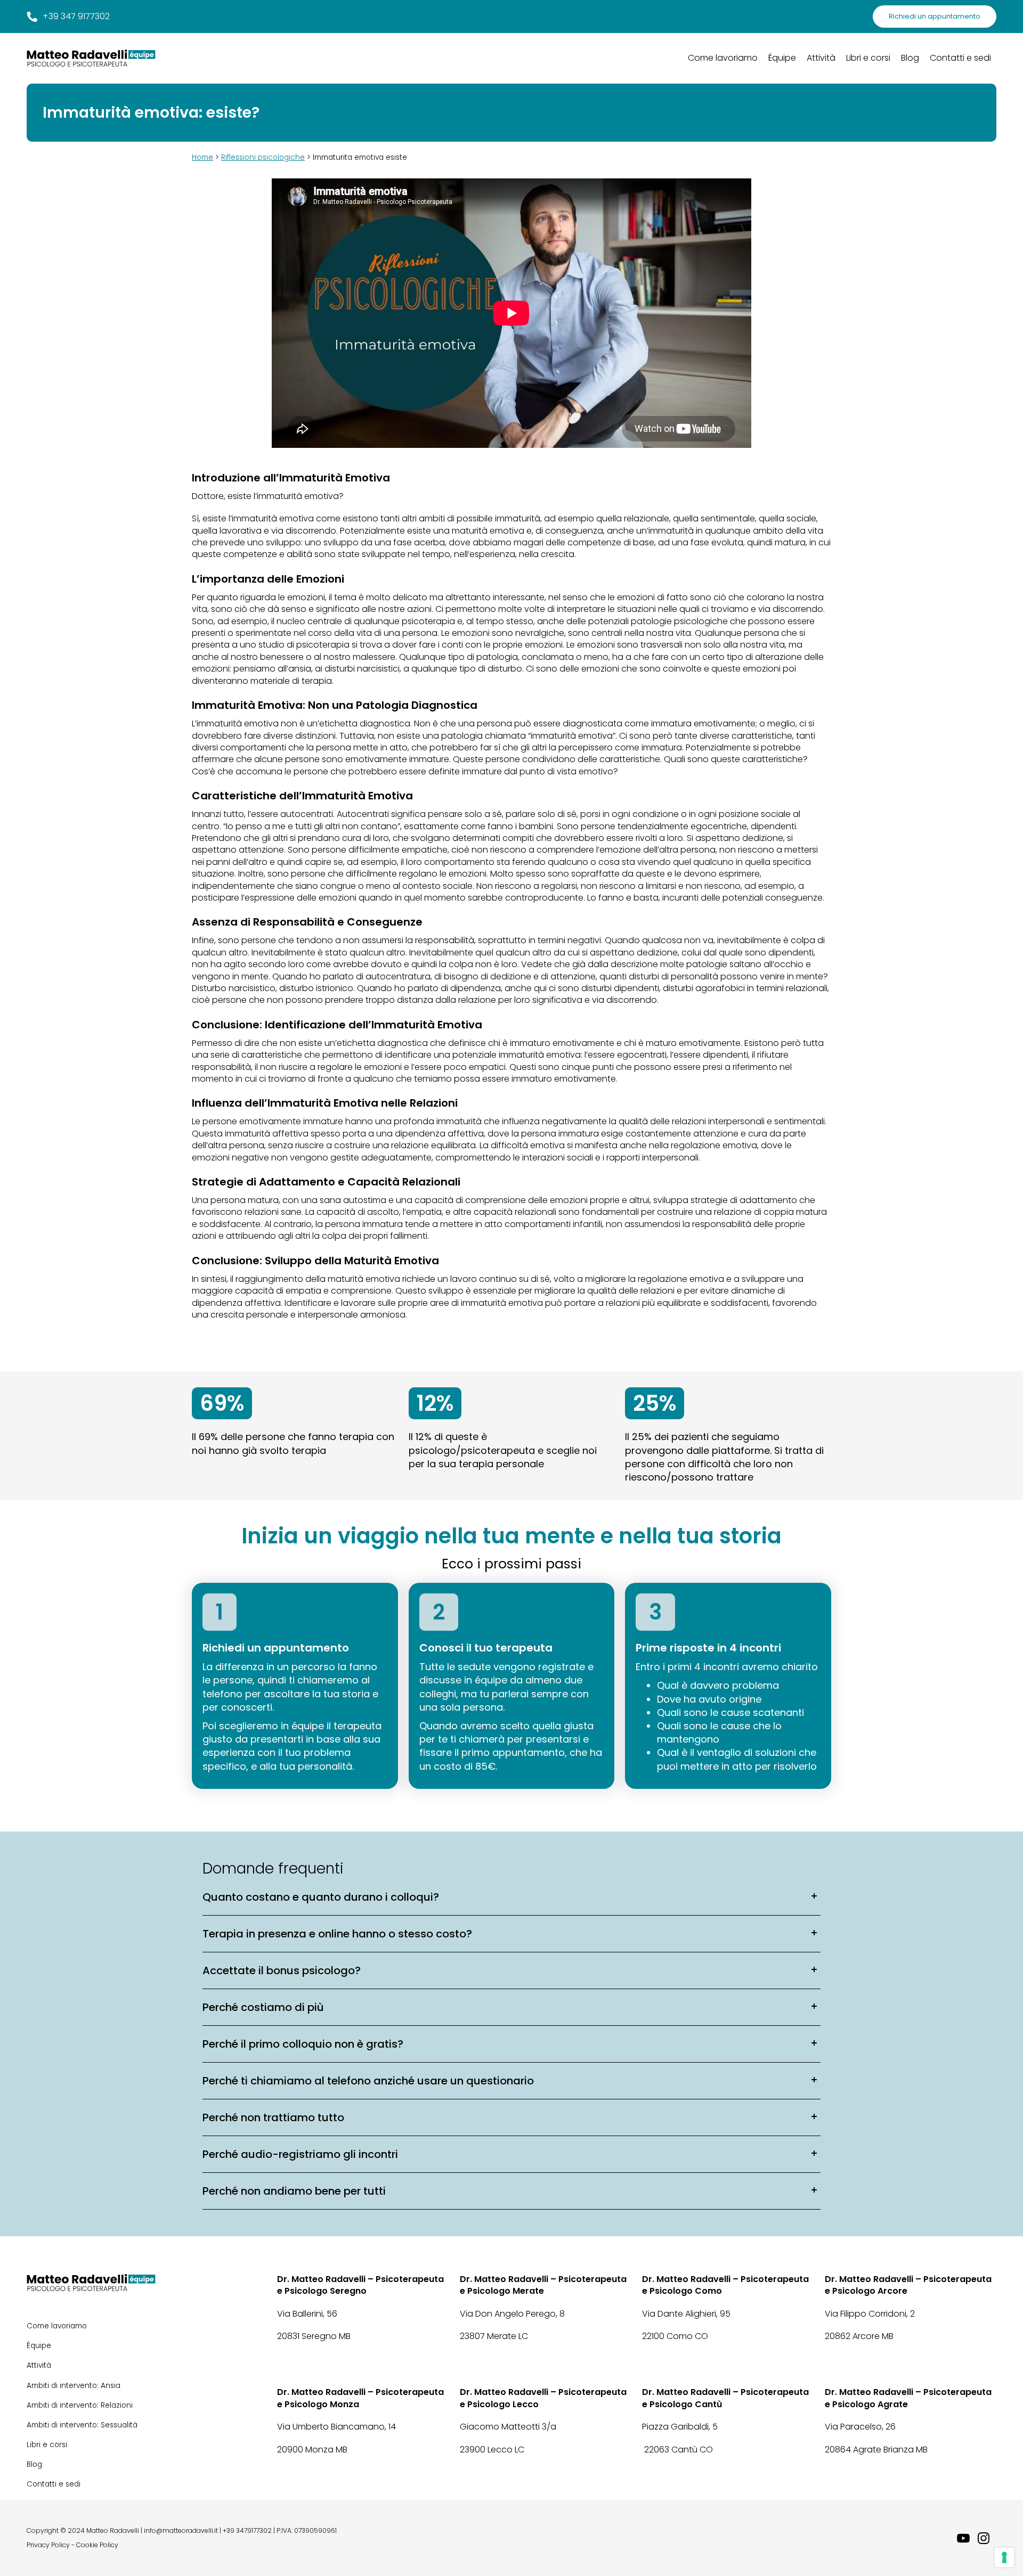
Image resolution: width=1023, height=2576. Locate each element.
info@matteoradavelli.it (181, 2531)
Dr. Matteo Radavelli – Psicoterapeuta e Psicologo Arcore (908, 2285)
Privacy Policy (48, 2545)
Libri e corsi (868, 58)
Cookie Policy (97, 2545)
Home (202, 157)
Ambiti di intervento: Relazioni (80, 2405)
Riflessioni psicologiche (263, 157)
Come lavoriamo (723, 58)
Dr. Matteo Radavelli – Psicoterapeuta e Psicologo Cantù (725, 2398)
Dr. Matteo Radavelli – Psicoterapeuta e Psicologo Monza (360, 2398)
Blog (910, 58)
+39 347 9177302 (76, 17)
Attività (821, 58)
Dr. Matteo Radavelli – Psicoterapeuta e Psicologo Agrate (908, 2398)
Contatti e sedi (960, 58)
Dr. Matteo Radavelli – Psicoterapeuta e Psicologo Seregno (360, 2285)
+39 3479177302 (247, 2531)
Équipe (782, 58)
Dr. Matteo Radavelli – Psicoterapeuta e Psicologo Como (725, 2285)
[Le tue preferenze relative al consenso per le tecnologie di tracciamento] (1004, 2557)
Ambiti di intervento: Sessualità (82, 2425)
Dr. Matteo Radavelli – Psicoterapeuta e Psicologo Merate (543, 2285)
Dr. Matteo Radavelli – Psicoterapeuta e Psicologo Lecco (543, 2398)
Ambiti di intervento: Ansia (74, 2386)
